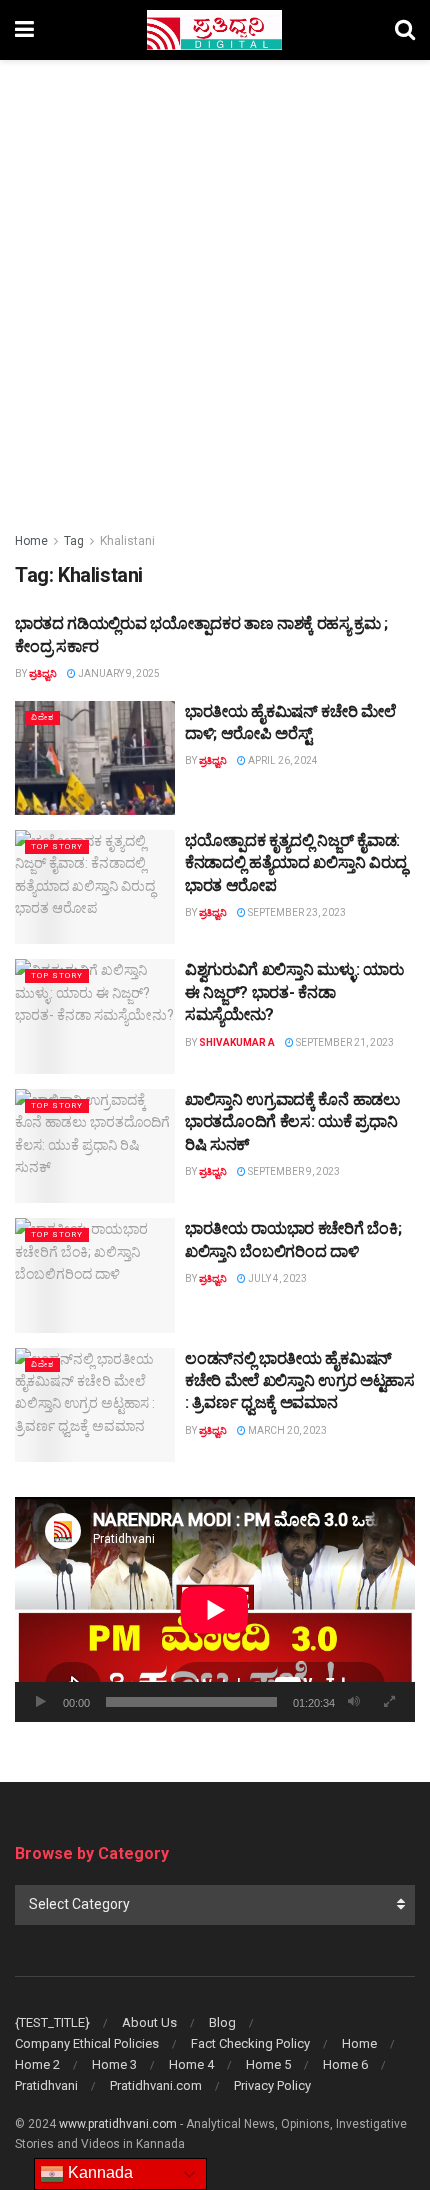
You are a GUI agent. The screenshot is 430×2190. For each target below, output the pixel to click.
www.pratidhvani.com (118, 2124)
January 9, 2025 (118, 673)
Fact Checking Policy (250, 2043)
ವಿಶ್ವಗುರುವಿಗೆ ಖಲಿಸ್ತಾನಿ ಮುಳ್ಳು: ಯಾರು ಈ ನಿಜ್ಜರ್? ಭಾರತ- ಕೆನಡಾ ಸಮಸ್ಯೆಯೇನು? (294, 992)
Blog (222, 2022)
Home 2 (37, 2064)
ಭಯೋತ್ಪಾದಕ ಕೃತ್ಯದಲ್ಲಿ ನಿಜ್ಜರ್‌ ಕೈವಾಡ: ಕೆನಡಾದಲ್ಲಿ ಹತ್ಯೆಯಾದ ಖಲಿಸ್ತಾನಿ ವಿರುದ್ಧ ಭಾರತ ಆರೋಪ (296, 863)
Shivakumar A (237, 1042)
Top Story (57, 846)
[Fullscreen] (389, 1702)
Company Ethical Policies (87, 2043)
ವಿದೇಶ (42, 717)
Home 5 (268, 2064)
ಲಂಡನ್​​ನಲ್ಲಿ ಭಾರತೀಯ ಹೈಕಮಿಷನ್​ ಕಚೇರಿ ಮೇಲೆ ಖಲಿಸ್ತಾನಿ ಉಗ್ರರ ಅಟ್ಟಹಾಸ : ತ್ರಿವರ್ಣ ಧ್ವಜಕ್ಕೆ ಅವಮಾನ (300, 1381)
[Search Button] (405, 30)
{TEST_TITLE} (52, 2022)
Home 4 (191, 2064)
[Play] (41, 1702)
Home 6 (345, 2064)
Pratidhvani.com (156, 2085)
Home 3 (114, 2064)
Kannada (98, 2172)
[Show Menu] (24, 30)
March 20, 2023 (286, 1430)
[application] (215, 1609)
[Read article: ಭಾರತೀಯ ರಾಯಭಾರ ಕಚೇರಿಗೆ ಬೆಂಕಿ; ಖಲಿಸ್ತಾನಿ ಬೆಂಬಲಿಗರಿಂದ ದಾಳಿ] (95, 1275)
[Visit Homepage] (214, 30)
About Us (149, 2022)
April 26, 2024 (282, 760)
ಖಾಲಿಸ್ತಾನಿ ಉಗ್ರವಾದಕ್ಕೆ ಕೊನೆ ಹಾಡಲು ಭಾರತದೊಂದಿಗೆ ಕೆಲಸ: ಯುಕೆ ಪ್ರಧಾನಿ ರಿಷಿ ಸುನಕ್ (292, 1122)
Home (31, 541)
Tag (74, 541)
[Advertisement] (215, 285)
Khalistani (127, 541)
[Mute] (354, 1702)
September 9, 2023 (293, 1171)
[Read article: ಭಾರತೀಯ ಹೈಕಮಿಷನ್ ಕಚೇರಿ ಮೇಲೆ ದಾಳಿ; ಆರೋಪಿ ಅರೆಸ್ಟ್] (95, 758)
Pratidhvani (46, 2085)
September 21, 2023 (344, 1042)
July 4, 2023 (276, 1278)
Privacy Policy (272, 2085)
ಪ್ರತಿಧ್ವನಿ (43, 673)
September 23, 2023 (296, 912)
